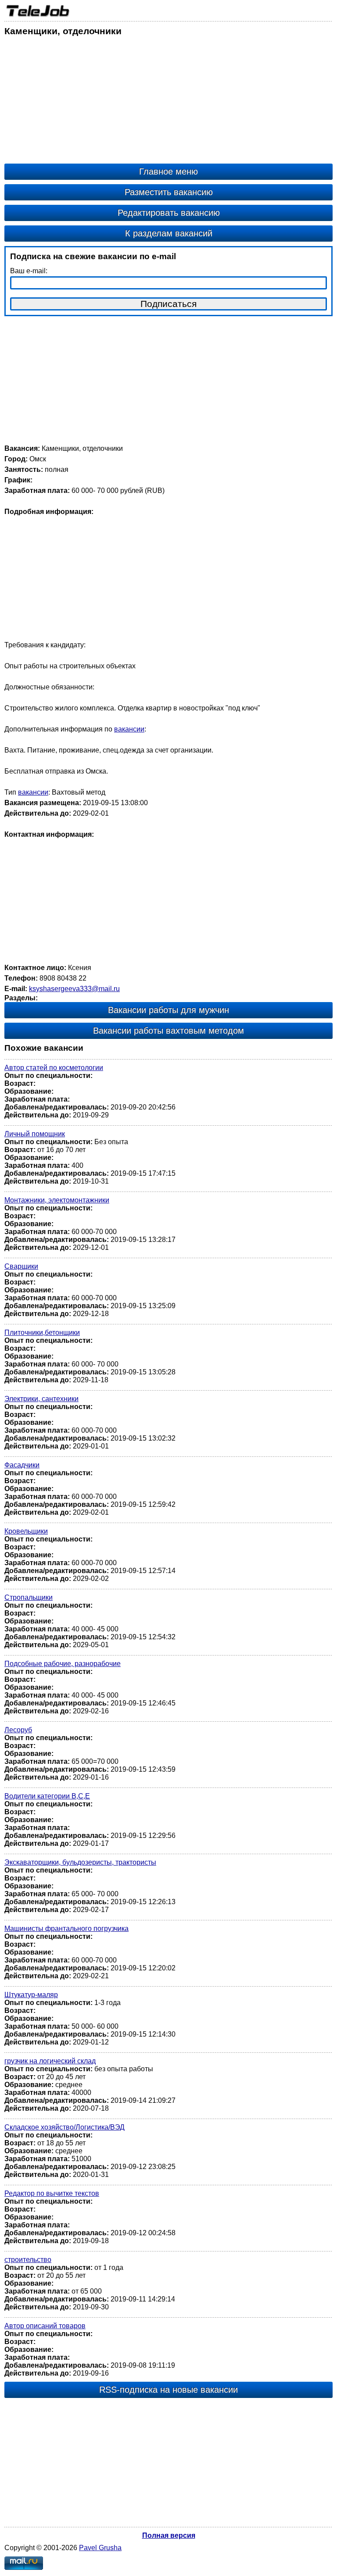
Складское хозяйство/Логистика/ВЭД (65, 2127)
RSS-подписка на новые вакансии (168, 2390)
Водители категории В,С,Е (47, 1796)
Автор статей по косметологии (54, 1068)
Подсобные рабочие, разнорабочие (63, 1664)
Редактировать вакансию (169, 213)
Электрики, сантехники (41, 1399)
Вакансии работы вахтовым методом (168, 1031)
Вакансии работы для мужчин (168, 1010)
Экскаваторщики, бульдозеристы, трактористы (80, 1862)
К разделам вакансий (169, 233)
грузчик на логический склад (50, 2061)
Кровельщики (26, 1531)
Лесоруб (18, 1730)
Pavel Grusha (100, 2548)
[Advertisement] (168, 102)
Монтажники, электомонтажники (57, 1200)
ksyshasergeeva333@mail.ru (74, 989)
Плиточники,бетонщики (42, 1333)
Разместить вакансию (169, 192)
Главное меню (168, 171)
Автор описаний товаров (45, 2326)
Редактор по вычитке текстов (52, 2193)
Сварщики (21, 1266)
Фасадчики (22, 1465)
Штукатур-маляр (31, 1995)
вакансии (129, 729)
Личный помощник (35, 1134)
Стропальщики (29, 1597)
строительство (28, 2260)
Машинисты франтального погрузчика (66, 1928)
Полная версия (169, 2535)
